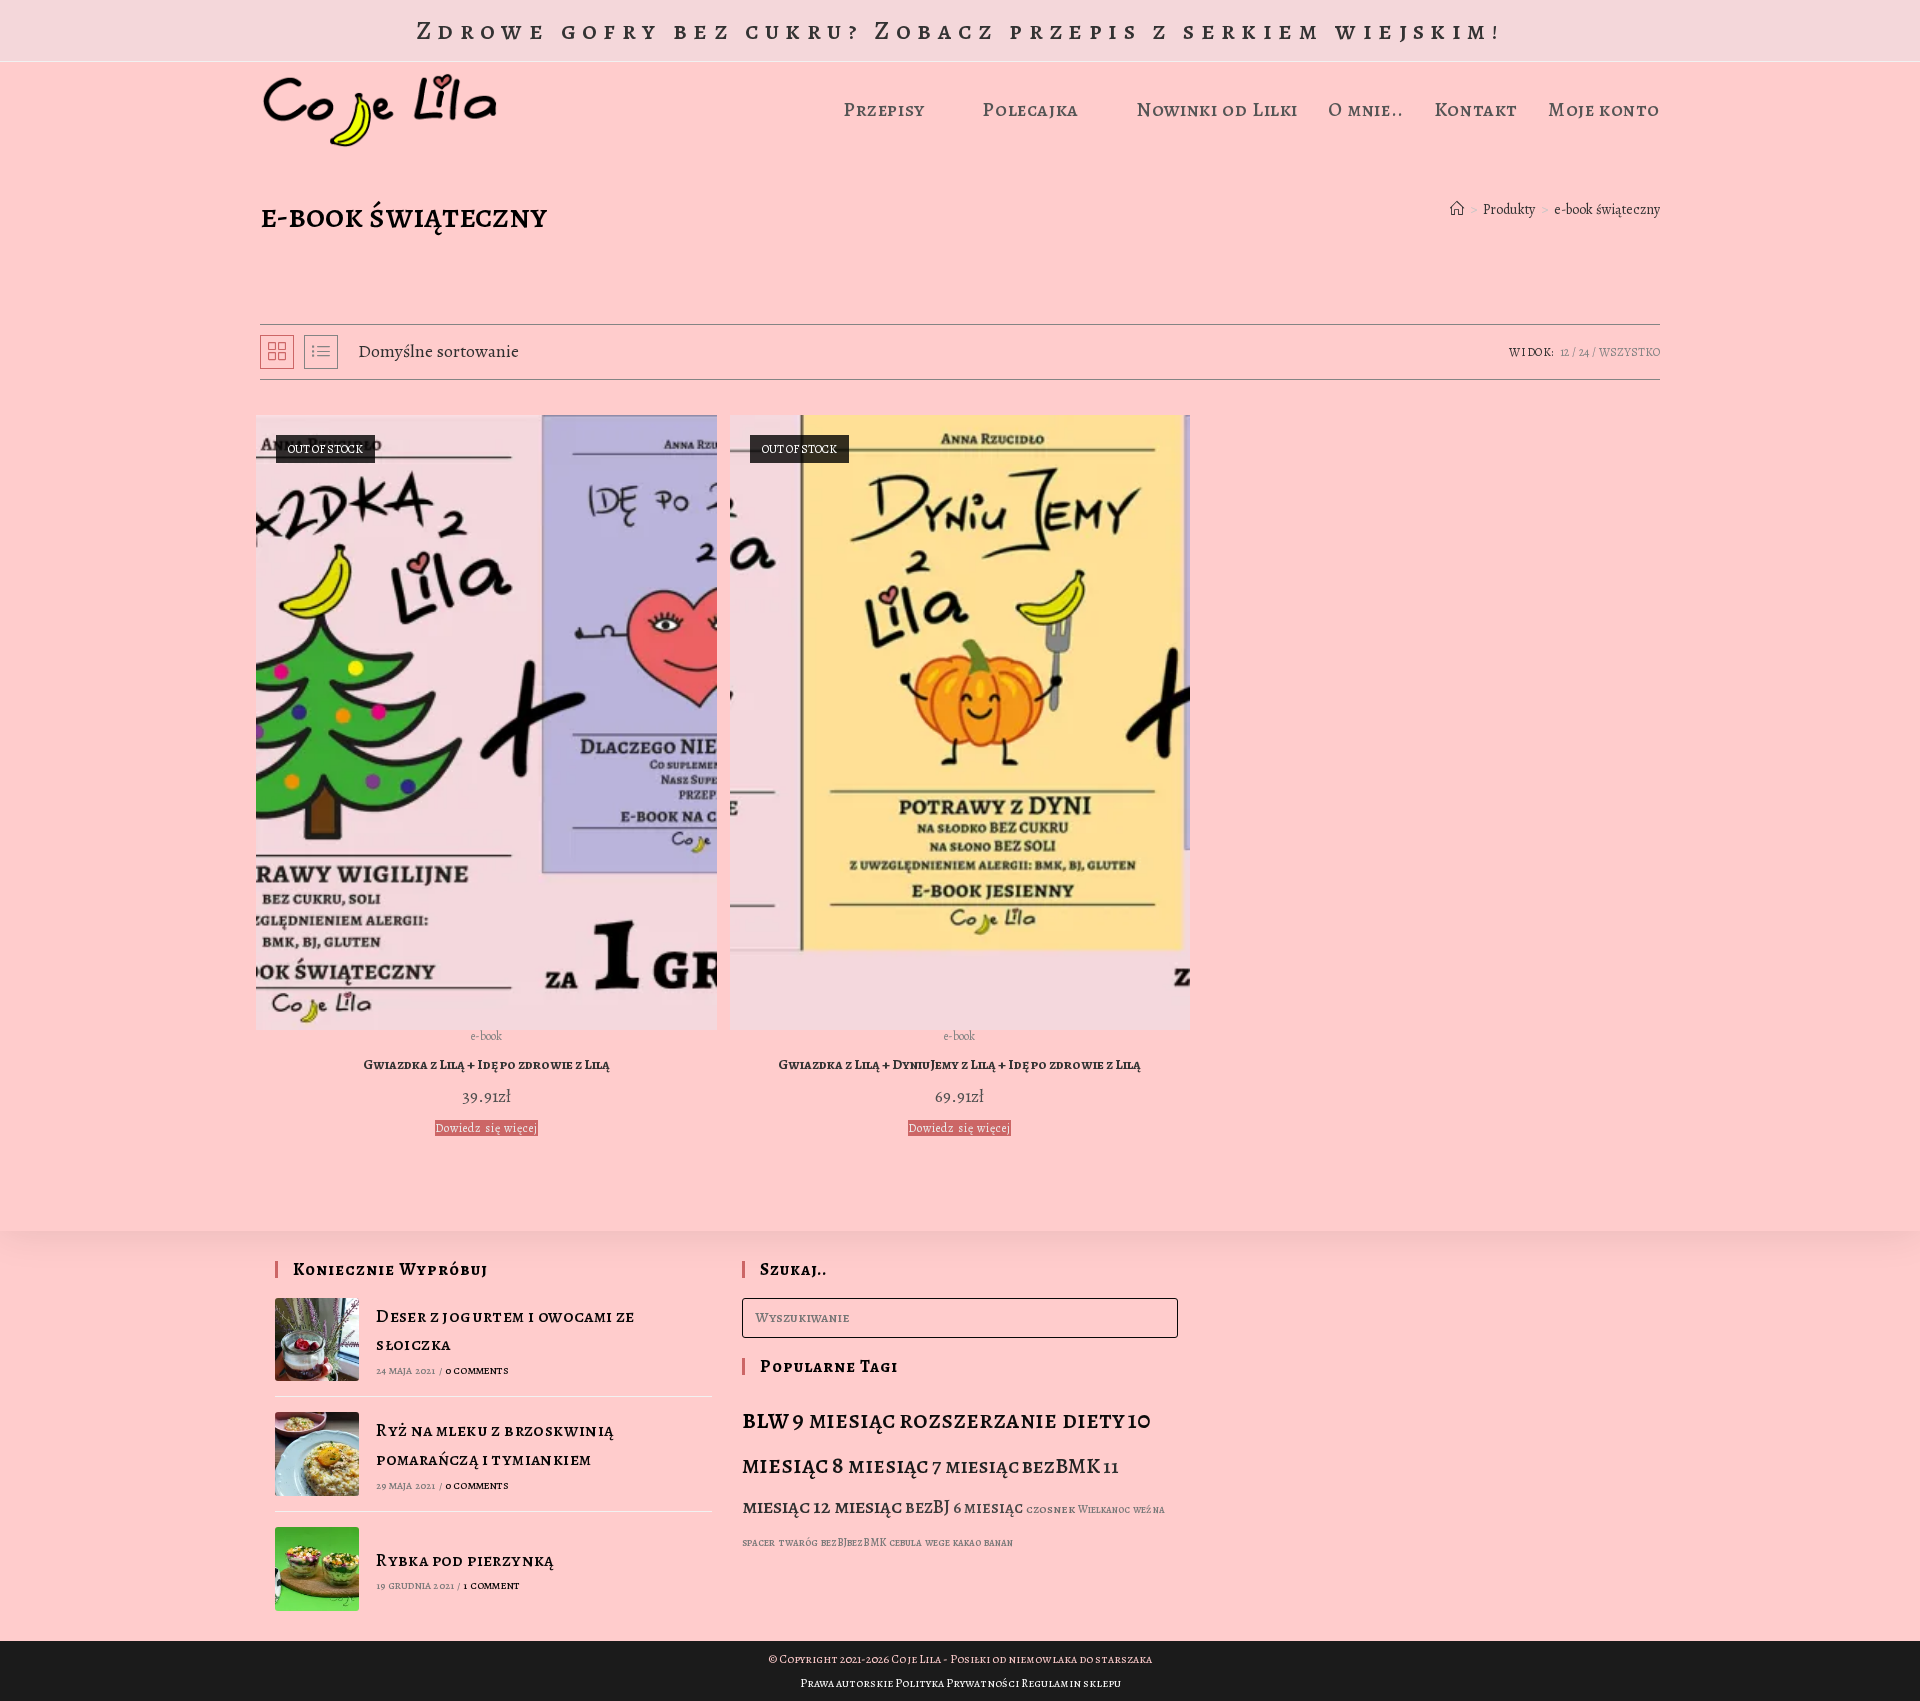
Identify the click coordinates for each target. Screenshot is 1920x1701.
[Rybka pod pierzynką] (317, 1569)
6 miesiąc (988, 1507)
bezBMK (1061, 1466)
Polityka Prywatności (957, 1683)
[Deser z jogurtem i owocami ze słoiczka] (317, 1340)
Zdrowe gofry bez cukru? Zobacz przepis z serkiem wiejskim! (960, 30)
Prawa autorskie (846, 1683)
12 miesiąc (857, 1506)
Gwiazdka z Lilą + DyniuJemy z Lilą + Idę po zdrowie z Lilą (959, 1064)
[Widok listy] (321, 352)
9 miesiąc (844, 1420)
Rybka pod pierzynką (465, 1560)
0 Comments (477, 1370)
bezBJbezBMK (853, 1542)
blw (765, 1419)
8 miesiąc (880, 1465)
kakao (967, 1542)
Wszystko (1629, 352)
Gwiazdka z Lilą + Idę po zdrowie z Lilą (486, 1064)
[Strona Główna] (1457, 209)
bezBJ (927, 1506)
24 (1584, 352)
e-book (486, 1036)
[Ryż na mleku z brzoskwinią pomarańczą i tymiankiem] (317, 1454)
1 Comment (491, 1585)
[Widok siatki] (277, 352)
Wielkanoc (1104, 1509)
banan (998, 1542)
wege (937, 1542)
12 (1564, 352)
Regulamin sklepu (1071, 1683)
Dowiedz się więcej (486, 1128)
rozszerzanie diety (1012, 1420)
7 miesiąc (975, 1466)
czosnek (1050, 1509)
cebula (905, 1542)
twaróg (798, 1542)
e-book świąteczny (1607, 209)
